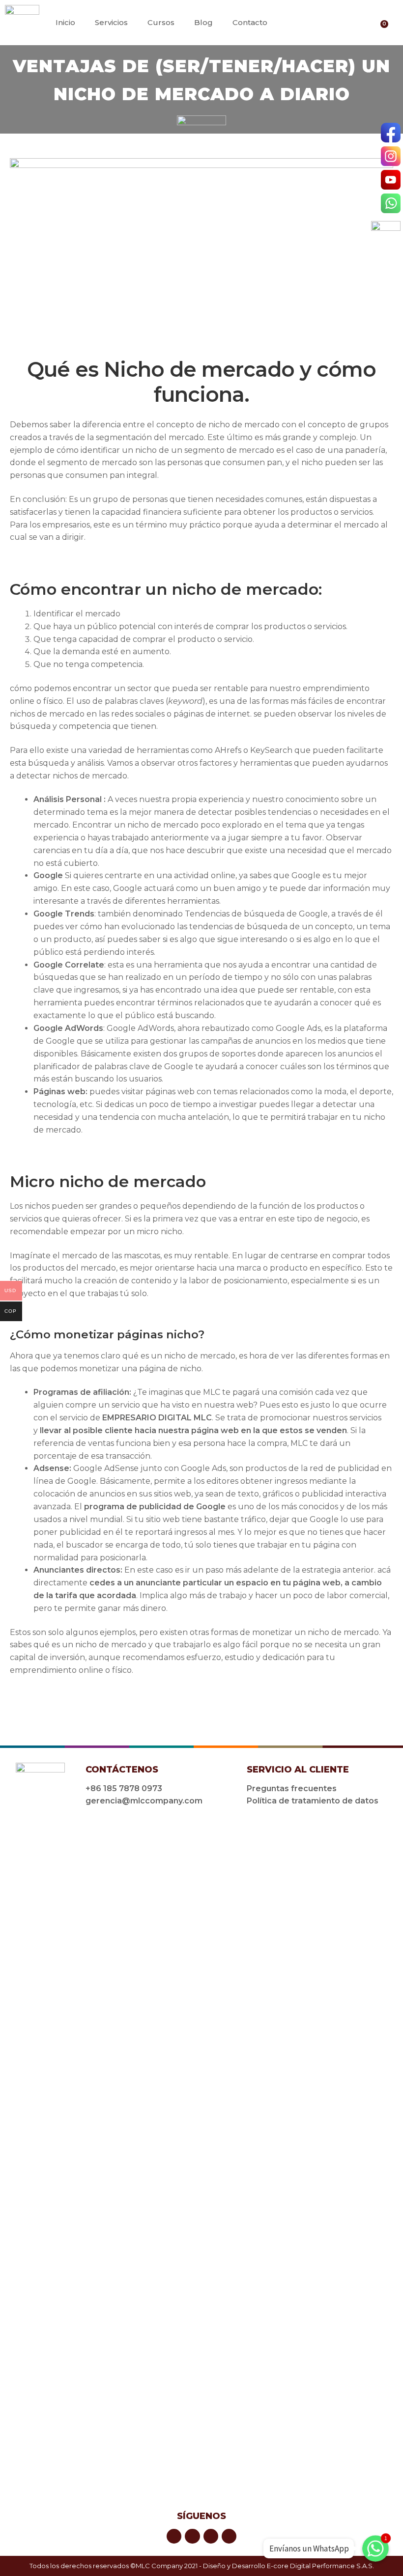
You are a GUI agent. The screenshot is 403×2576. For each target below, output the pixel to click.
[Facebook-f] (295, 22)
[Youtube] (326, 22)
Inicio (65, 22)
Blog (203, 22)
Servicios (111, 22)
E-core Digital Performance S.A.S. (320, 2566)
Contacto (250, 22)
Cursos (161, 22)
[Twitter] (211, 2536)
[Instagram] (310, 22)
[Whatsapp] (341, 22)
